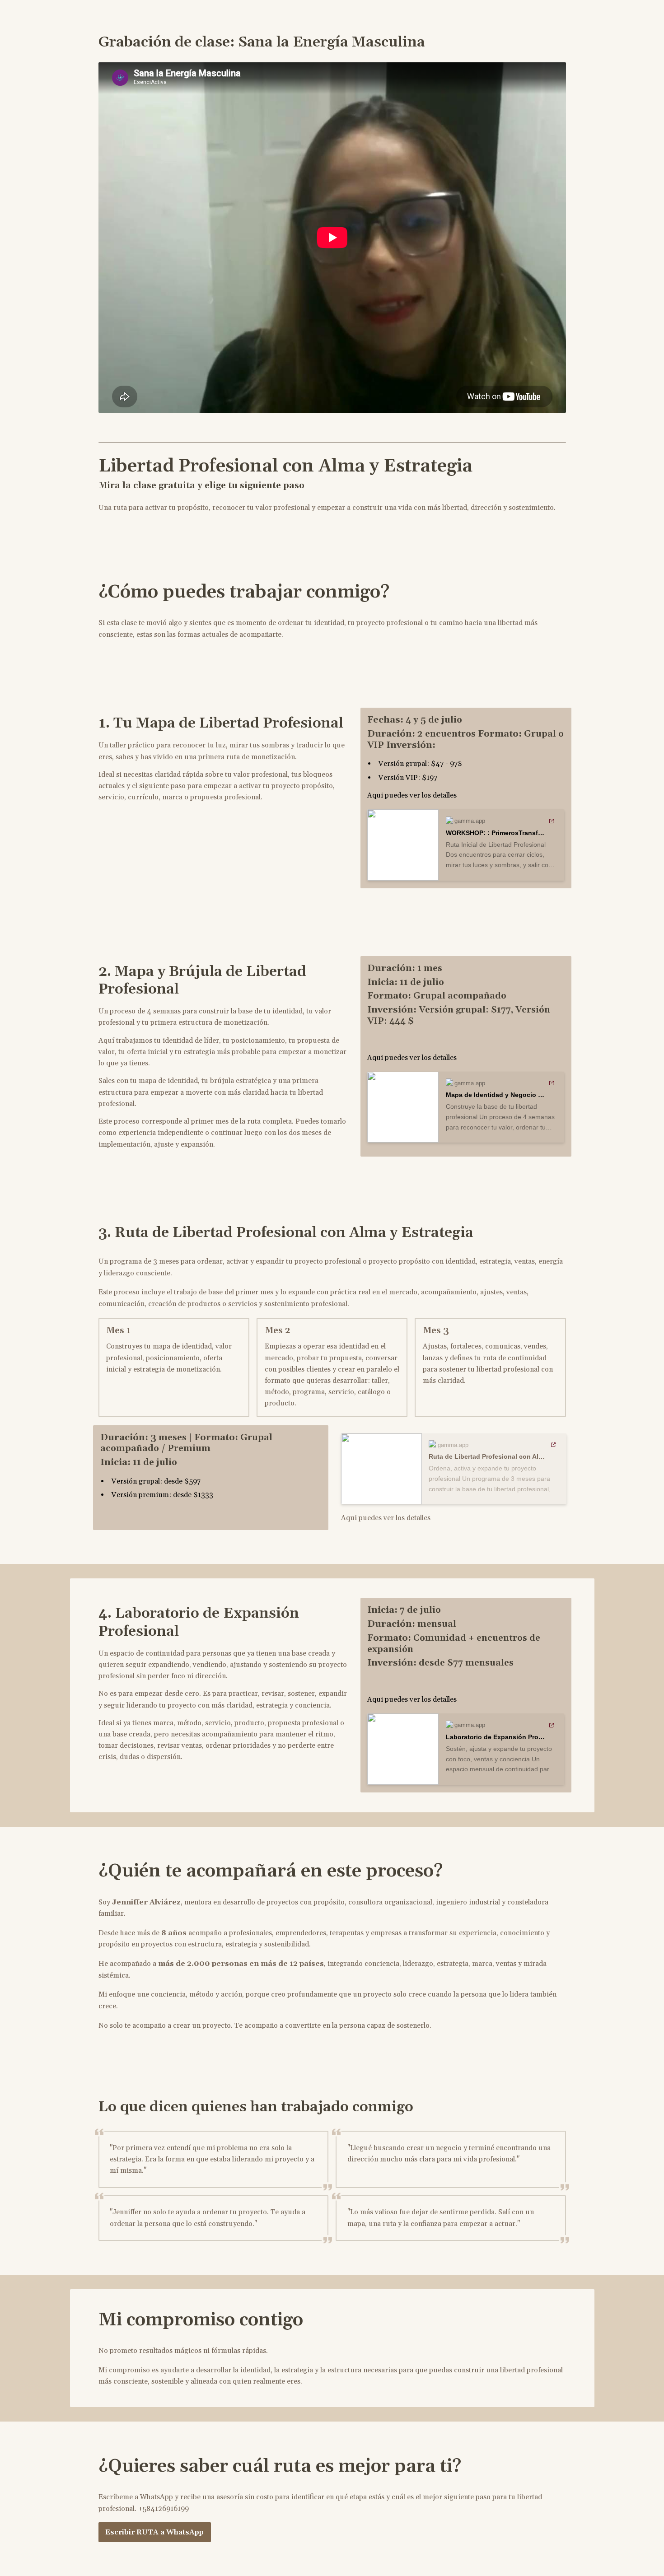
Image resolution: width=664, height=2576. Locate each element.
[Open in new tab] (552, 821)
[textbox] (332, 1288)
